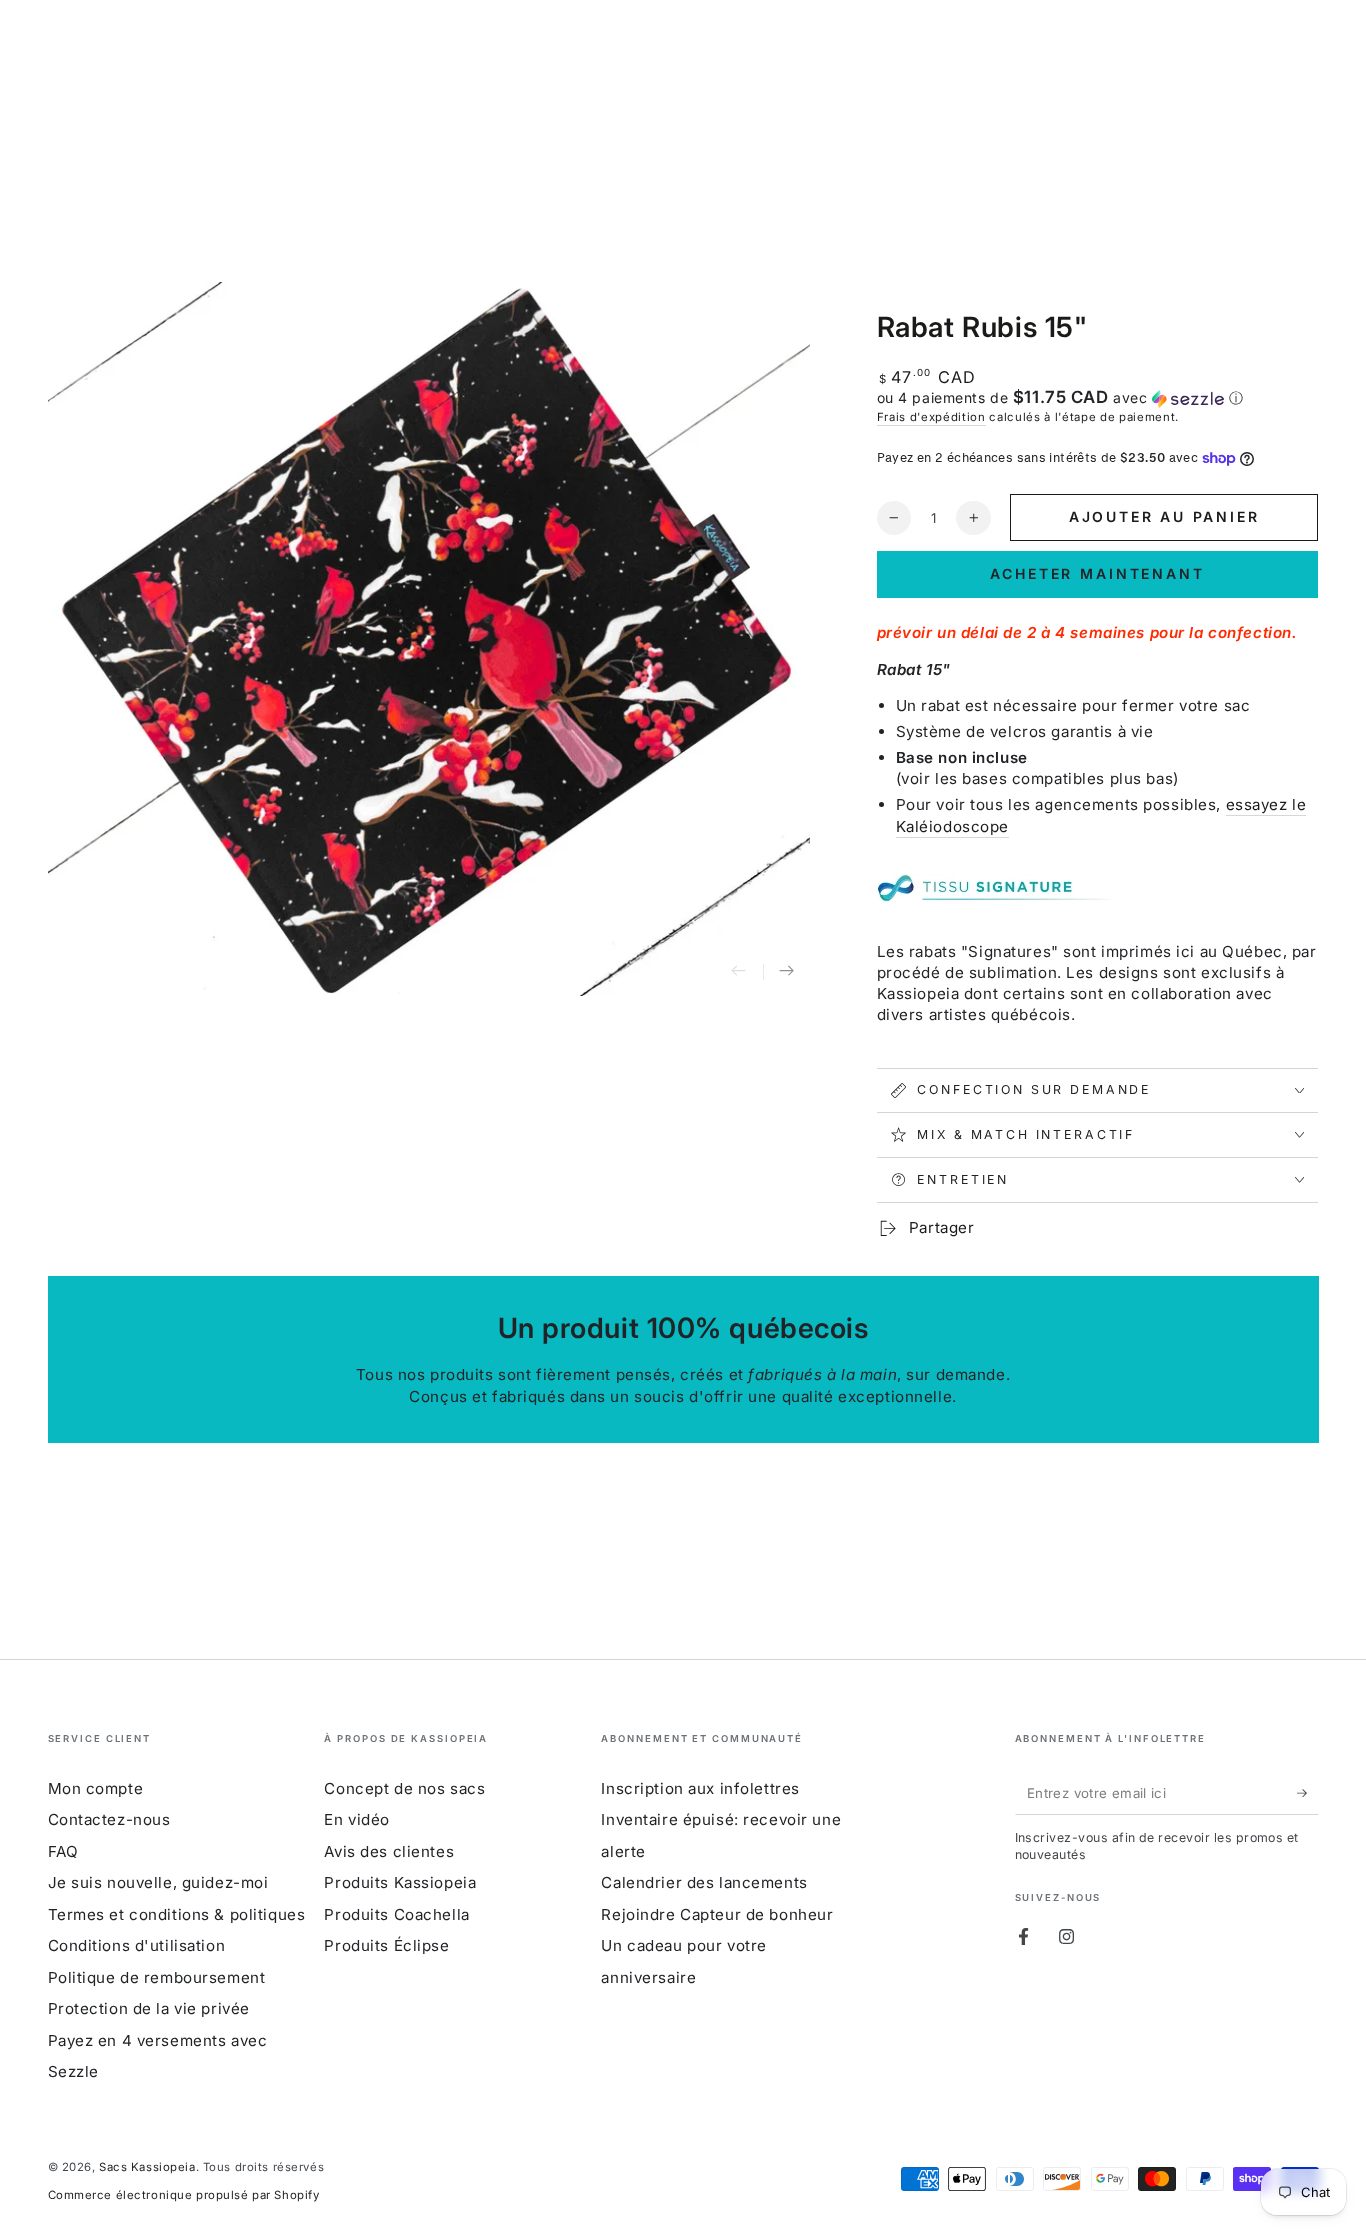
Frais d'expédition (931, 417)
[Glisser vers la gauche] (739, 972)
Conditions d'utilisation (137, 1945)
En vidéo (357, 1819)
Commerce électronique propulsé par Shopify (184, 2195)
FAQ (63, 1851)
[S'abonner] (1308, 1793)
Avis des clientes (389, 1851)
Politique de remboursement (157, 1977)
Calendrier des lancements (704, 1882)
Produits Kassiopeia (400, 1882)
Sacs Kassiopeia (147, 2167)
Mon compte (96, 1788)
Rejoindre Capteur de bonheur (717, 1914)
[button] (1098, 398)
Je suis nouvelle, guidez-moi (158, 1882)
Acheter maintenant (1097, 573)
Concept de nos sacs (404, 1788)
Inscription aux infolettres (700, 1788)
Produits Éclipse (386, 1945)
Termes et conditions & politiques (177, 1914)
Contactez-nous (109, 1819)
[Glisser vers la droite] (787, 972)
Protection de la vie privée (149, 2008)
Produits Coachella (396, 1914)
